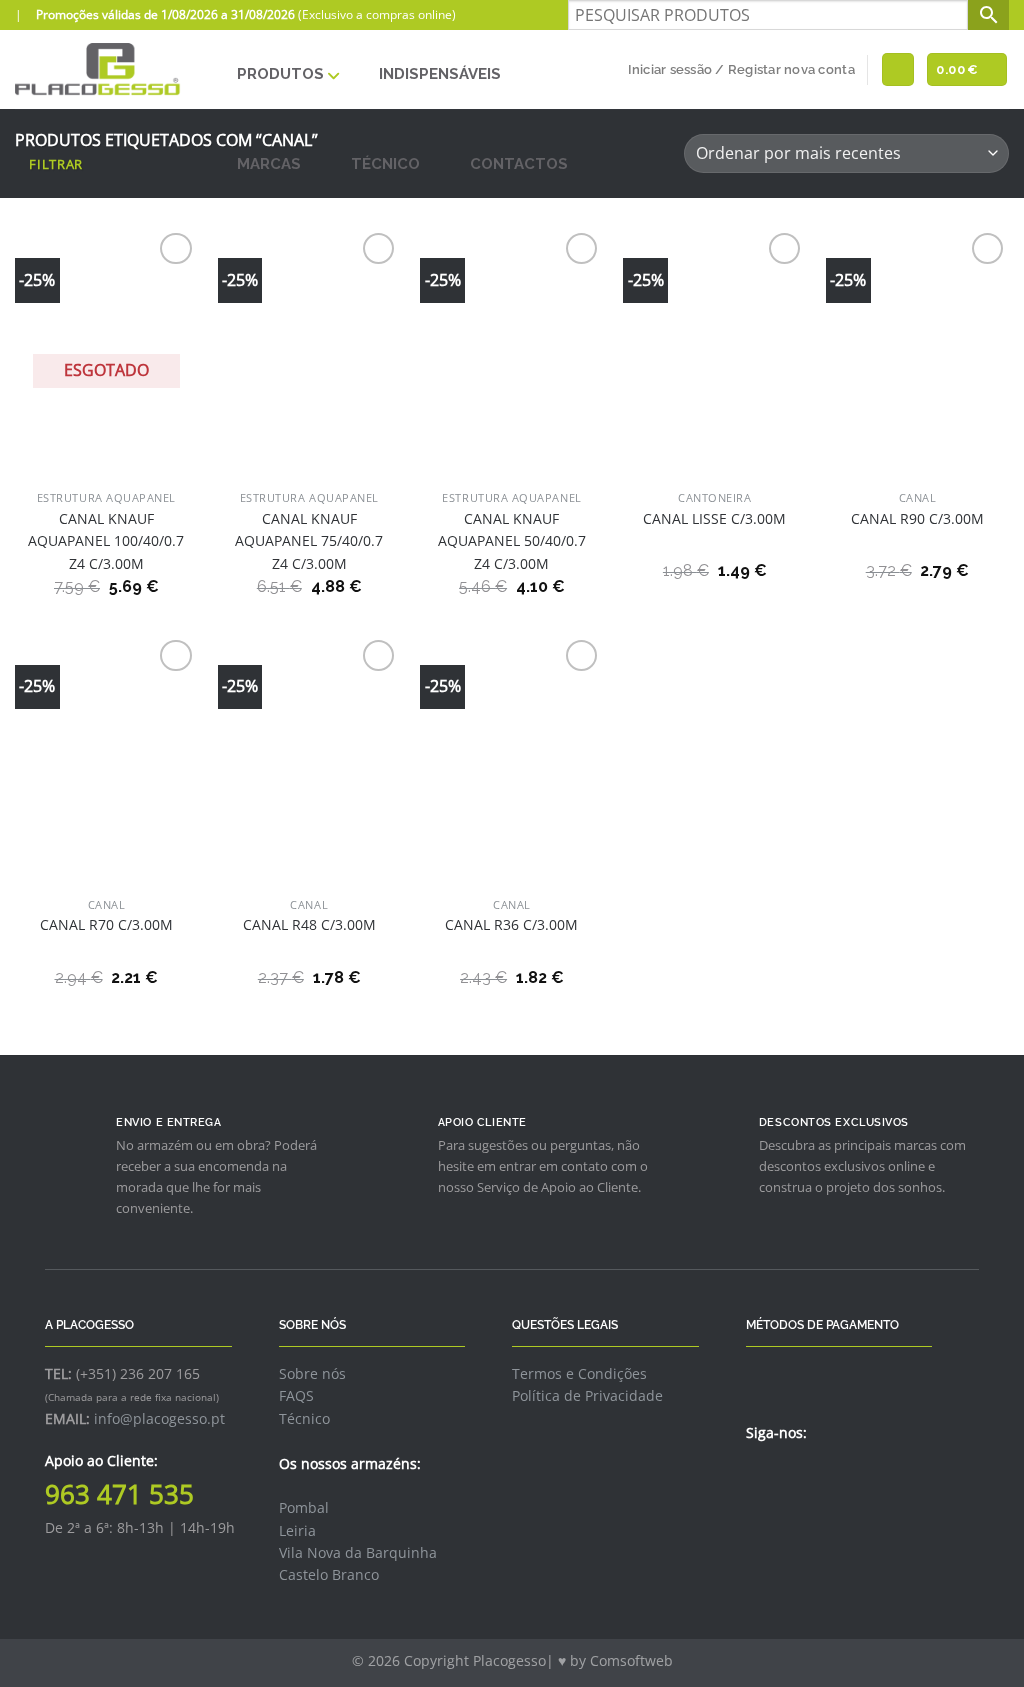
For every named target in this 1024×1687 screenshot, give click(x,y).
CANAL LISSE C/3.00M (714, 518)
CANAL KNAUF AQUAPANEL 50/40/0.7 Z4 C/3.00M (512, 541)
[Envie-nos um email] (807, 1476)
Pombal (304, 1507)
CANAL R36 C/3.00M (511, 924)
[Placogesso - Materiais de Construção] (98, 69)
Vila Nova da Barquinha (358, 1552)
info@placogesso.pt (159, 1418)
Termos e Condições (579, 1373)
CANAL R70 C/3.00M (106, 924)
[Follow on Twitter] (782, 1476)
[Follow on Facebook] (758, 1476)
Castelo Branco (329, 1574)
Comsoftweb (631, 1660)
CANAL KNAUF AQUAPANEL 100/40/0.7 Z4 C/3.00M (106, 541)
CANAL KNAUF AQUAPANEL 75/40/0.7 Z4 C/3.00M (309, 541)
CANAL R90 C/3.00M (917, 518)
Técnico (304, 1418)
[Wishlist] (898, 69)
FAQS (296, 1395)
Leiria (297, 1530)
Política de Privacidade (587, 1395)
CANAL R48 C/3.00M (309, 924)
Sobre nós (312, 1373)
